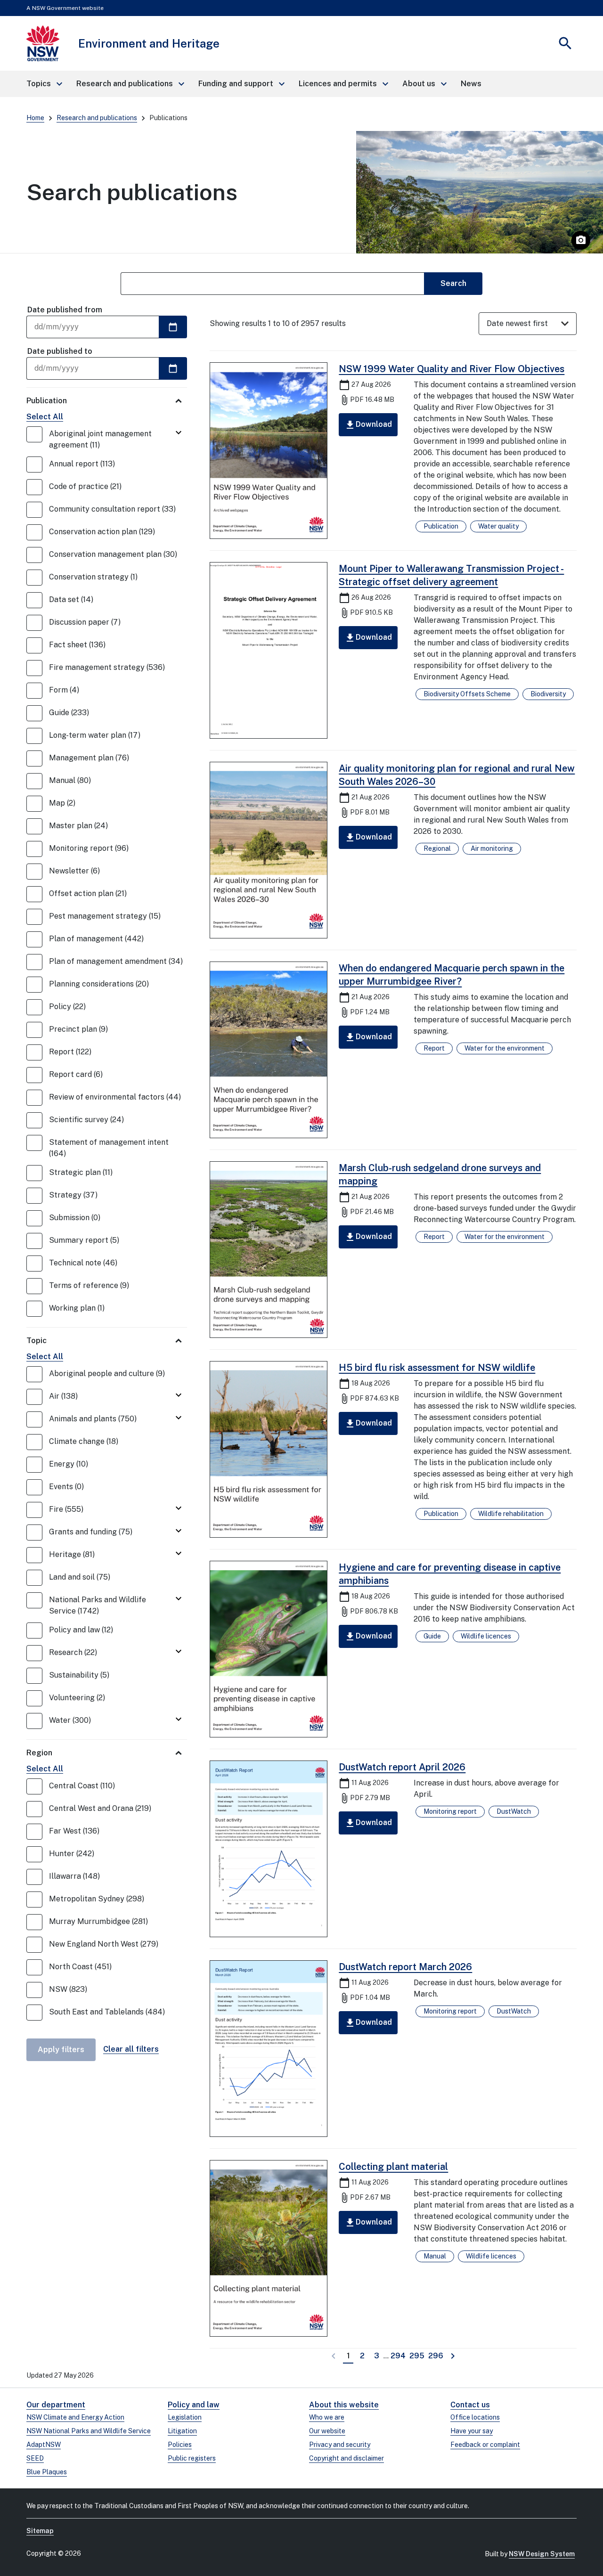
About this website (344, 2405)
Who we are (327, 2417)
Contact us (470, 2405)
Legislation (185, 2417)
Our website (327, 2431)
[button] (44, 84)
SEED (35, 2458)
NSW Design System (542, 2554)
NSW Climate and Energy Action (75, 2417)
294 (399, 2356)
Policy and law (194, 2405)
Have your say (472, 2431)
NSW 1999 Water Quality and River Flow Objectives (452, 369)
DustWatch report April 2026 (402, 1767)
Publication (47, 401)
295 (418, 2356)
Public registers (192, 2458)
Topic (37, 1341)
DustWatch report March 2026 (405, 1967)
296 (436, 2356)
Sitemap (40, 2531)
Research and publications (97, 118)
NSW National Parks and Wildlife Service (89, 2431)
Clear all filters (131, 2049)
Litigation (182, 2431)
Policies (180, 2445)
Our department (56, 2405)
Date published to (60, 351)
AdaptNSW (44, 2445)
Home (35, 118)
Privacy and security (340, 2445)
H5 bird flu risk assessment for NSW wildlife (437, 1368)
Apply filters (61, 2050)
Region (39, 1753)
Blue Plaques (47, 2472)
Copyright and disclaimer (346, 2458)
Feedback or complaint (485, 2445)
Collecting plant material (393, 2167)
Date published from (65, 310)
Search (453, 283)
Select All (45, 417)
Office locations (475, 2417)
